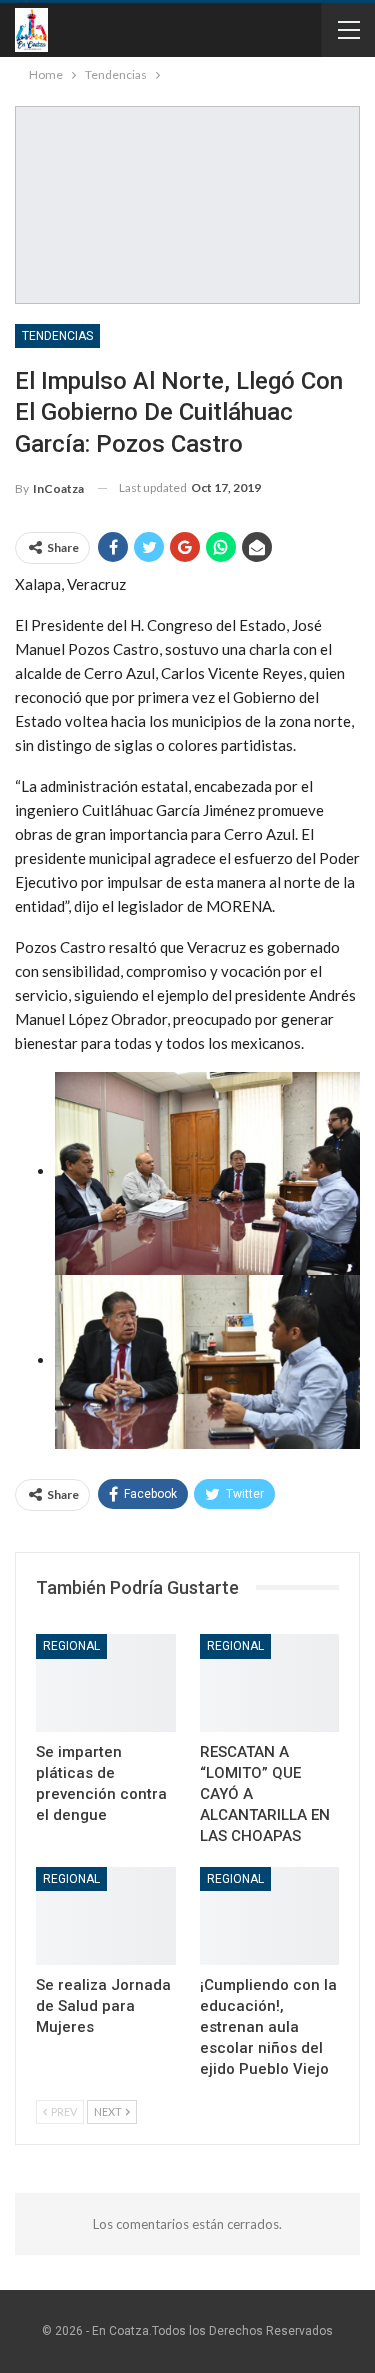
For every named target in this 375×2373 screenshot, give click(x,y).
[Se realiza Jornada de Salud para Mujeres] (106, 1916)
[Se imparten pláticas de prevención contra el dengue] (106, 1683)
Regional (71, 1646)
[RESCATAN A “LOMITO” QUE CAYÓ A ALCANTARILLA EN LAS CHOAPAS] (270, 1683)
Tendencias (57, 336)
